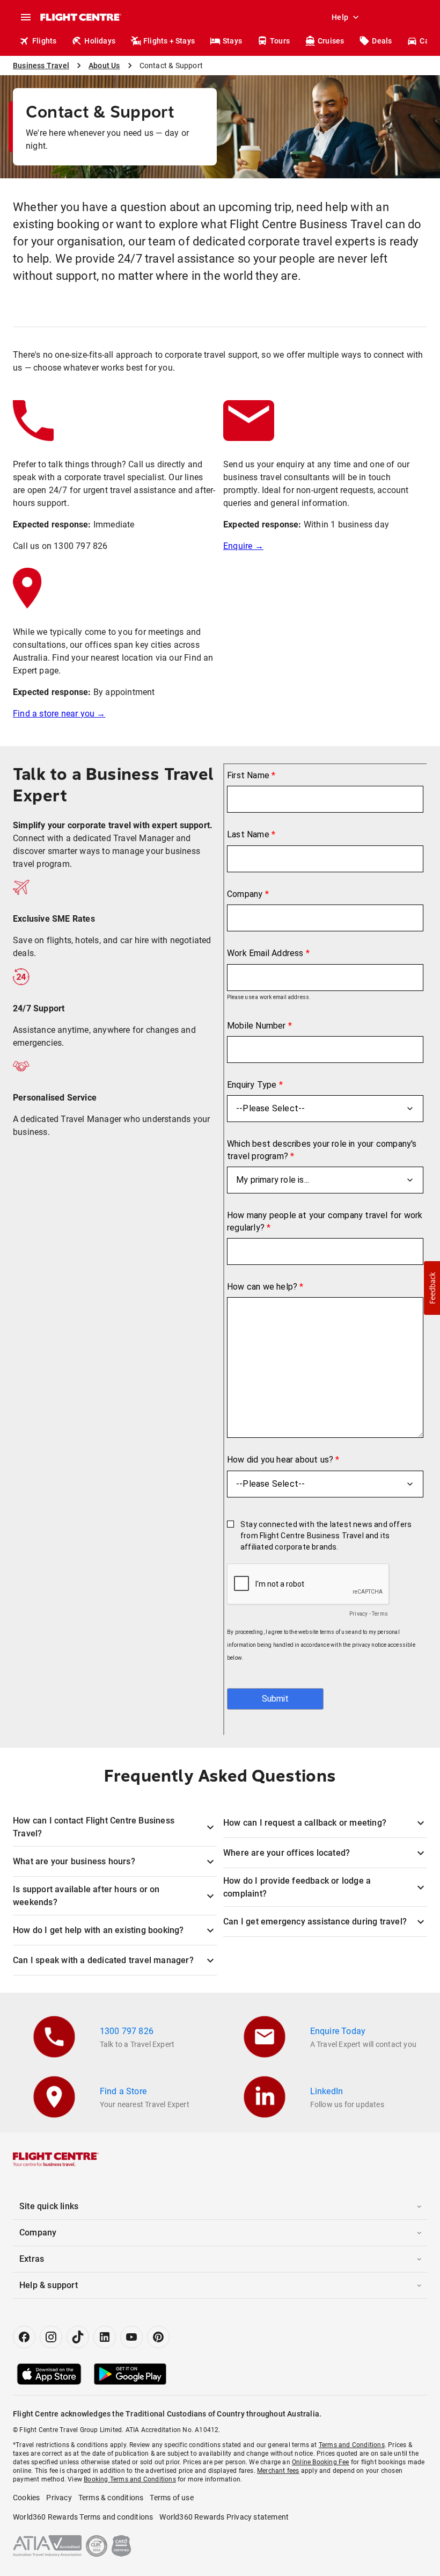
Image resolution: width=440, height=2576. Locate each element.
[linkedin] (105, 2337)
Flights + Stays (169, 41)
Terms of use (171, 2498)
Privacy (59, 2498)
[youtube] (131, 2337)
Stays (232, 41)
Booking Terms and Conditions (130, 2479)
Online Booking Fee (321, 2462)
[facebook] (24, 2337)
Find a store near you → (59, 714)
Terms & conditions (111, 2498)
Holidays (100, 41)
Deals (382, 41)
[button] (432, 1288)
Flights (44, 41)
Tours (280, 41)
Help (340, 17)
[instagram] (51, 2337)
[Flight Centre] (80, 17)
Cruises (331, 41)
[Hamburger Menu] (26, 17)
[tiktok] (78, 2337)
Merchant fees (278, 2471)
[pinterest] (158, 2337)
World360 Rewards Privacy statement (224, 2517)
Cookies (26, 2498)
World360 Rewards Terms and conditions (83, 2517)
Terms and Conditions (352, 2445)
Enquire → (243, 546)
